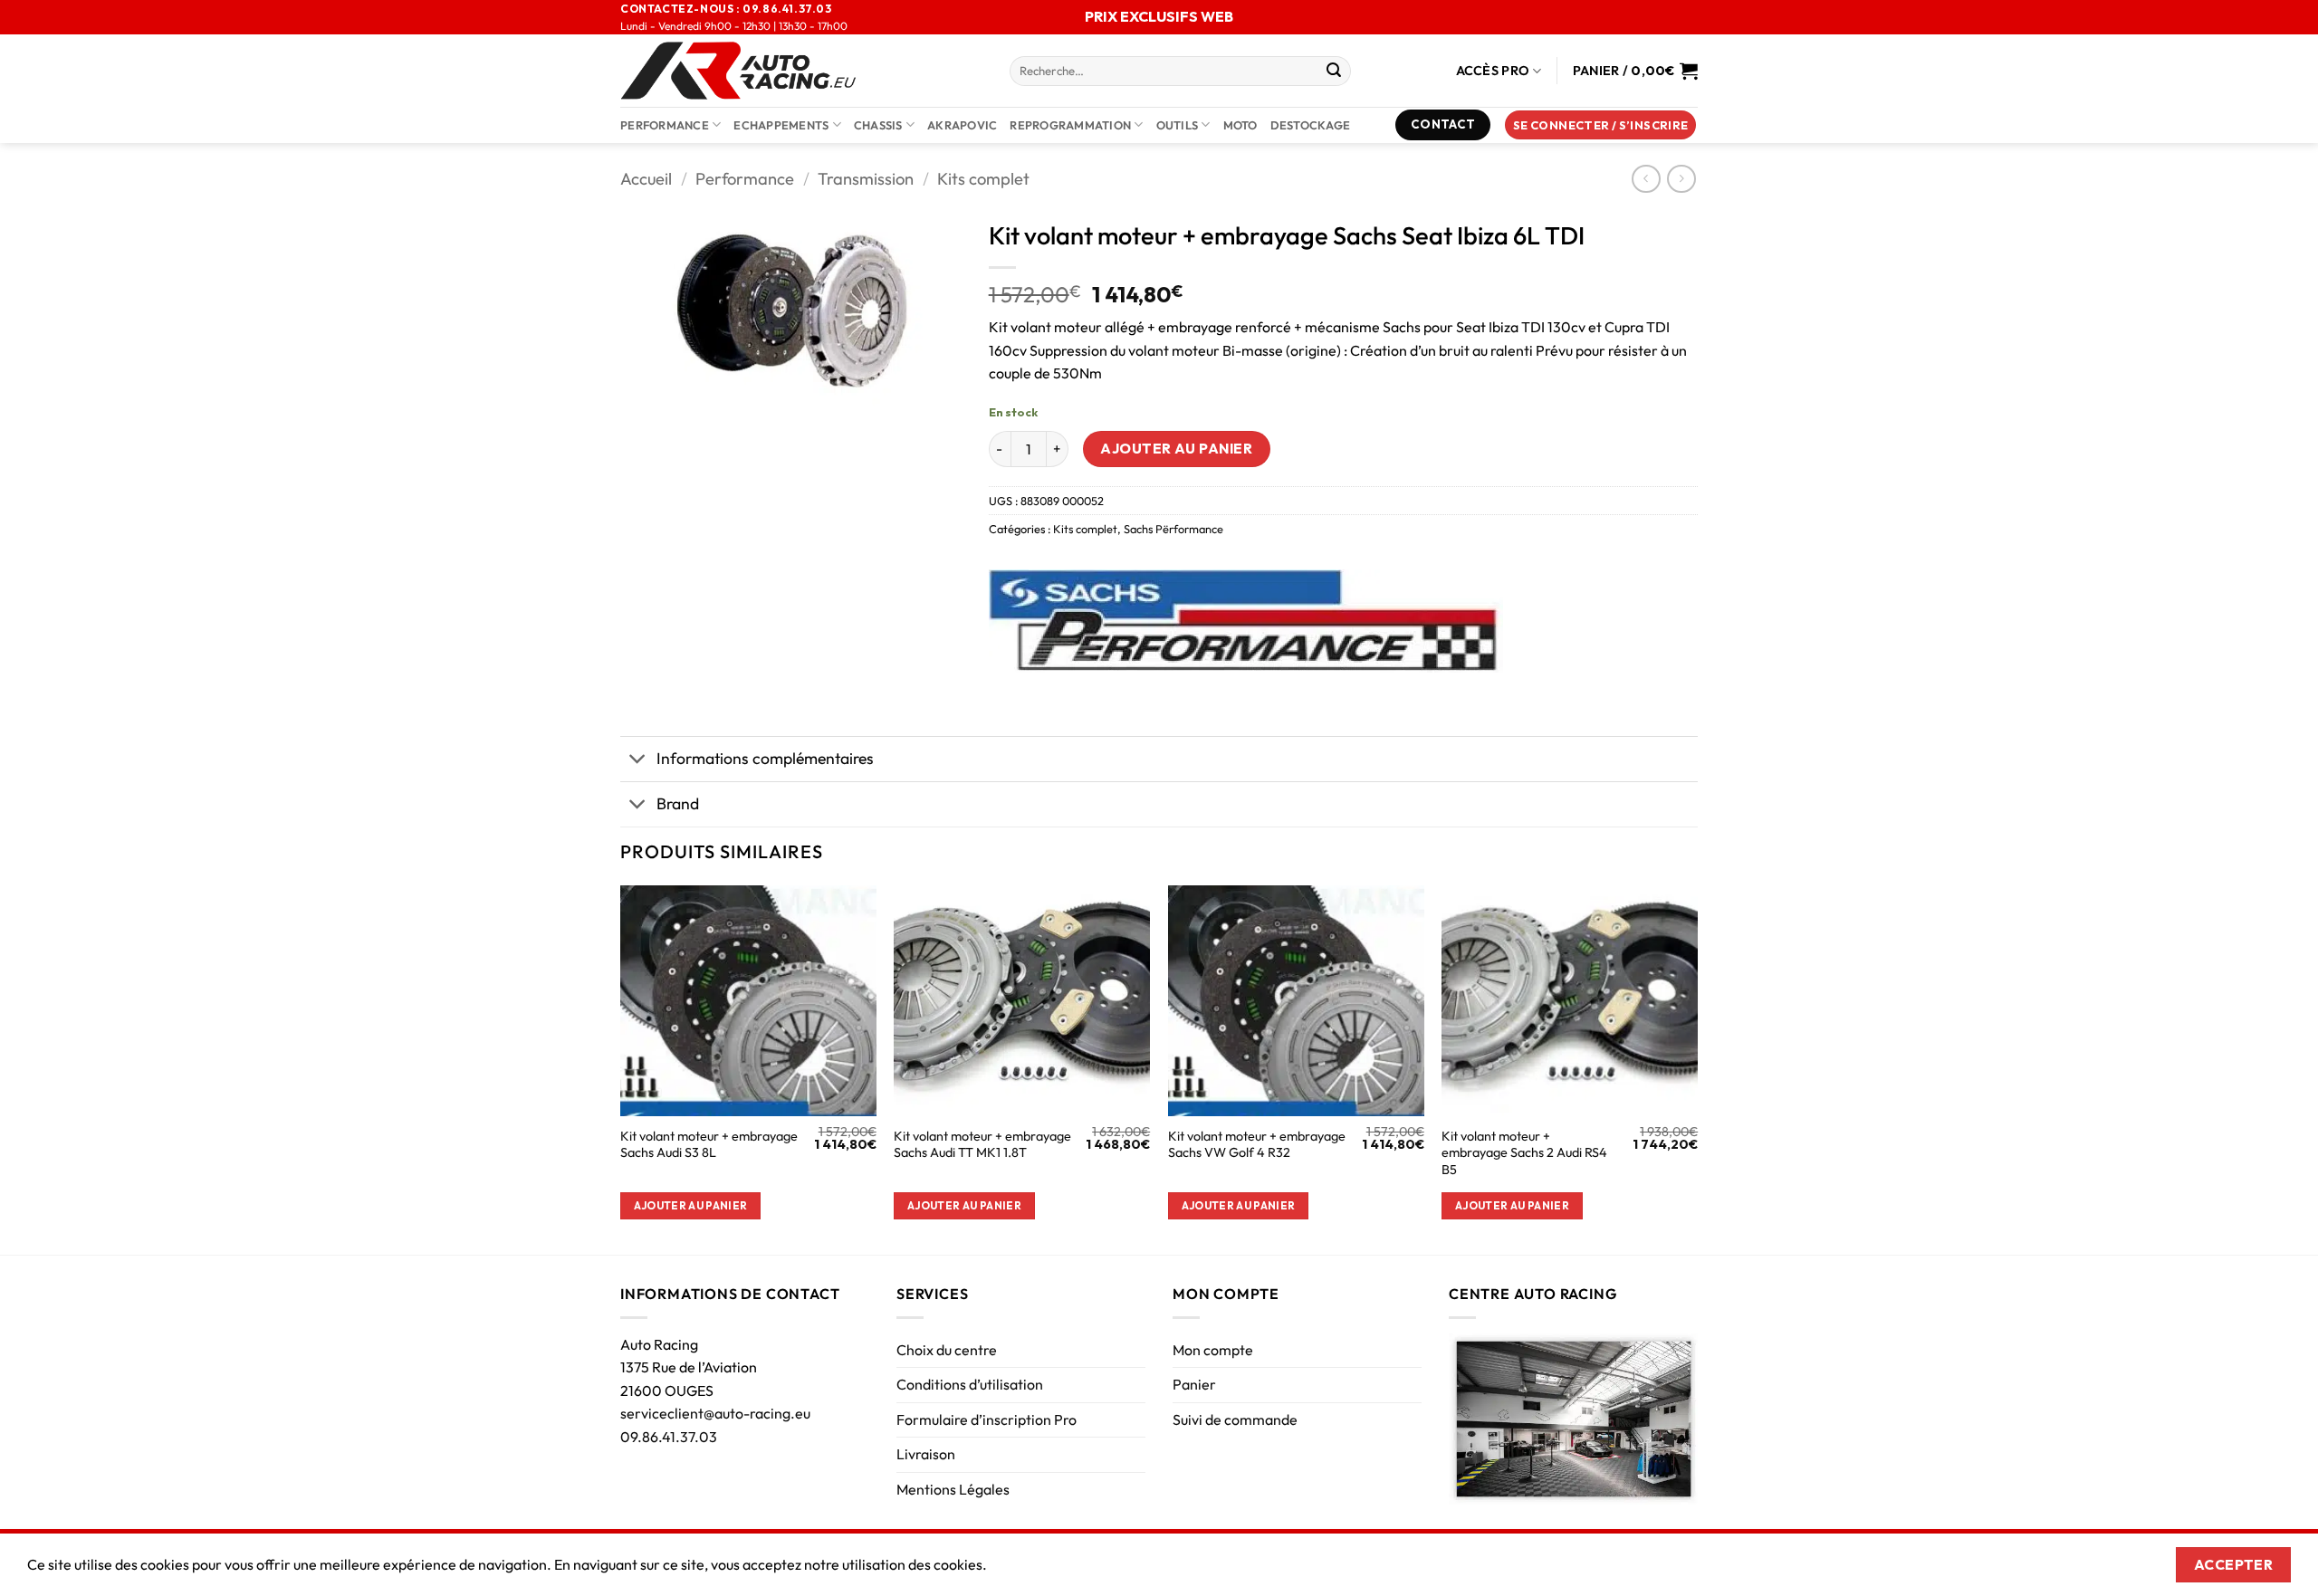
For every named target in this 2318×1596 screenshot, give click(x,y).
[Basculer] (638, 761)
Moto (1240, 125)
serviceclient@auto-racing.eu (715, 1413)
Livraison (926, 1454)
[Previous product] (1681, 179)
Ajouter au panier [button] (691, 1205)
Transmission (866, 179)
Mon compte (1213, 1350)
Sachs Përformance (1173, 529)
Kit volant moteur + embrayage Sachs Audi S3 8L (709, 1145)
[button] (1601, 125)
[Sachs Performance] (1246, 621)
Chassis (878, 125)
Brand (678, 803)
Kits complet (983, 179)
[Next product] (1646, 179)
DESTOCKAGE (1311, 125)
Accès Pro (1493, 71)
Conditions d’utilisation (970, 1384)
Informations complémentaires (765, 758)
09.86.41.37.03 (669, 1437)
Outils (1178, 125)
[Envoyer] (1334, 72)
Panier (1194, 1384)
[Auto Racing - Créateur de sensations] (801, 71)
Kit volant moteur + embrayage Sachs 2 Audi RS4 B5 (1524, 1153)
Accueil (646, 179)
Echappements (781, 125)
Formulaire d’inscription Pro (987, 1419)
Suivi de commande (1235, 1419)
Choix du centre (947, 1350)
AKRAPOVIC (962, 125)
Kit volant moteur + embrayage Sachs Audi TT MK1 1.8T (982, 1145)
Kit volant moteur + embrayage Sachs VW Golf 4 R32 (1257, 1145)
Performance (665, 125)
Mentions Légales (953, 1489)
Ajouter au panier (1176, 448)
